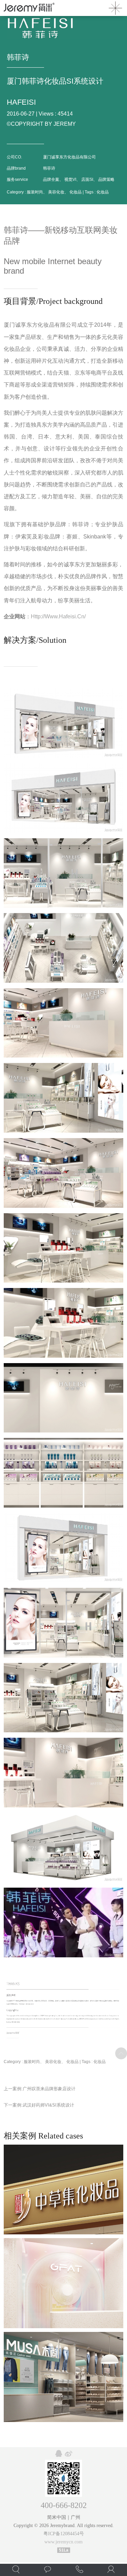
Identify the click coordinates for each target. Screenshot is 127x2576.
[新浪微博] (69, 2454)
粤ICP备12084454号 (64, 2534)
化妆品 (103, 192)
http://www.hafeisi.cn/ (58, 616)
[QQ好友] (59, 2454)
